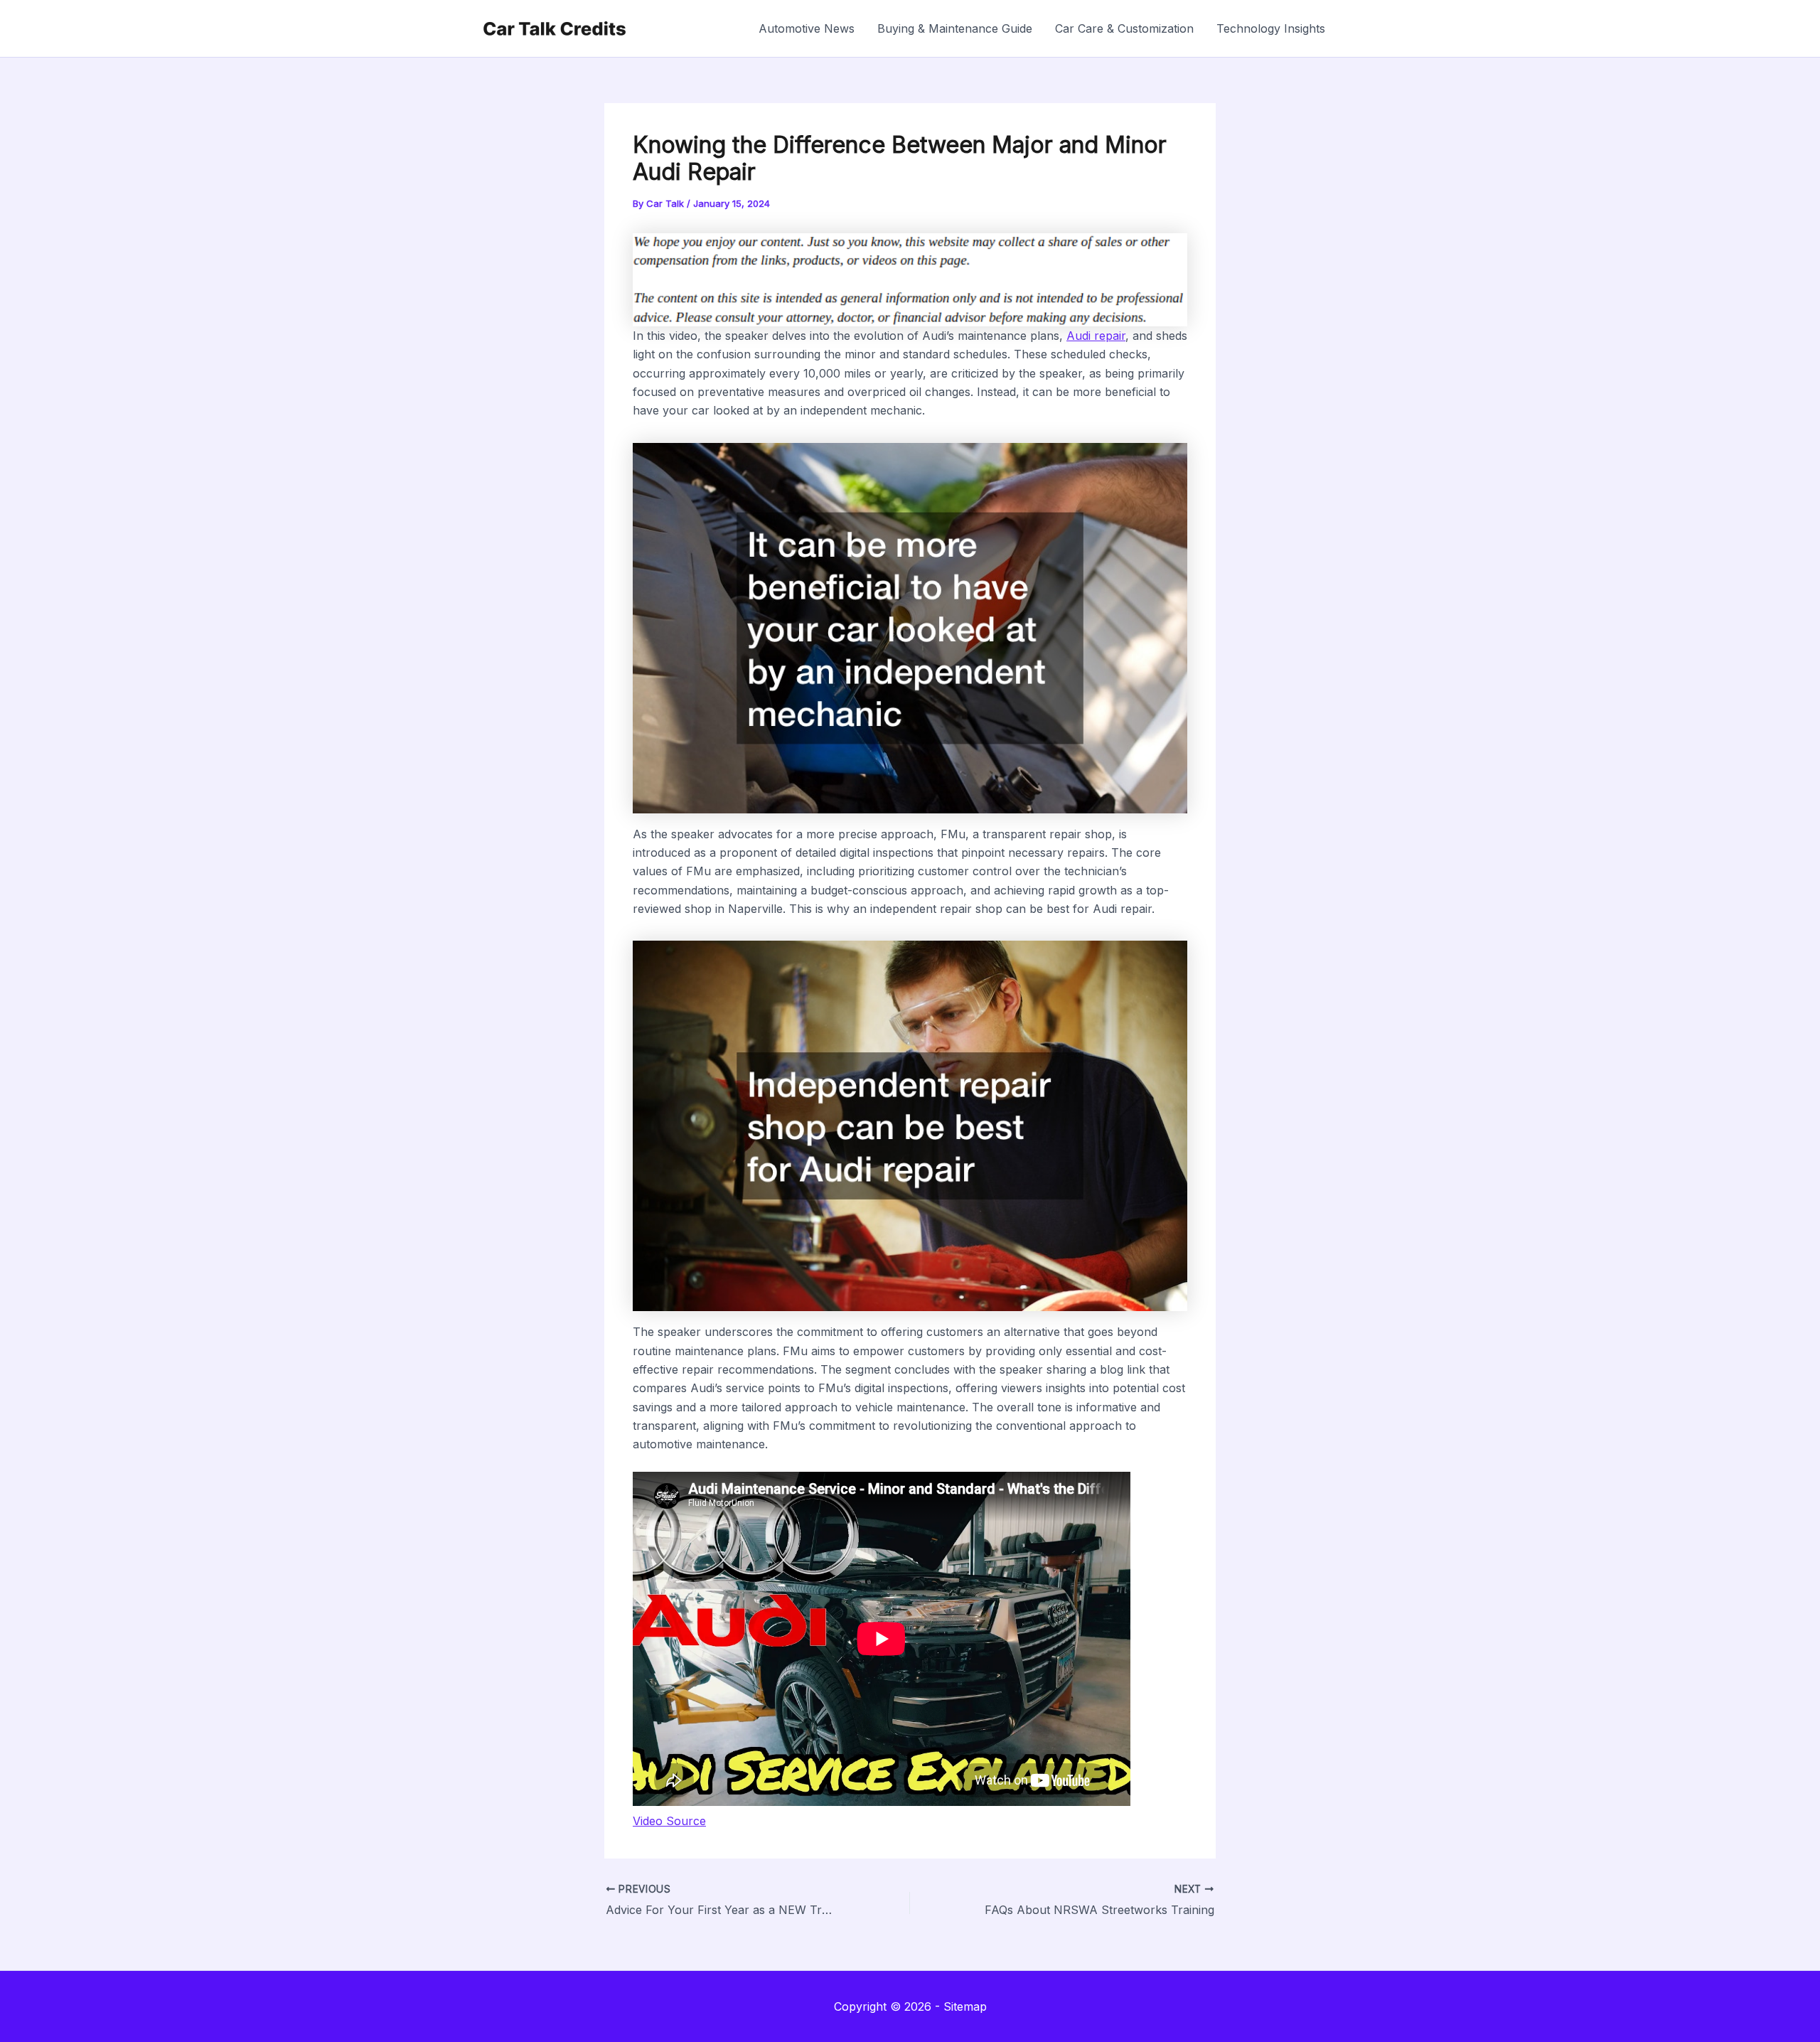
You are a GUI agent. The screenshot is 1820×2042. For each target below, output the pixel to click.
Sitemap (965, 2006)
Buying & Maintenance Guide (955, 28)
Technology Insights (1271, 28)
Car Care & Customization (1124, 28)
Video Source (669, 1821)
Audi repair (1096, 336)
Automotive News (807, 28)
